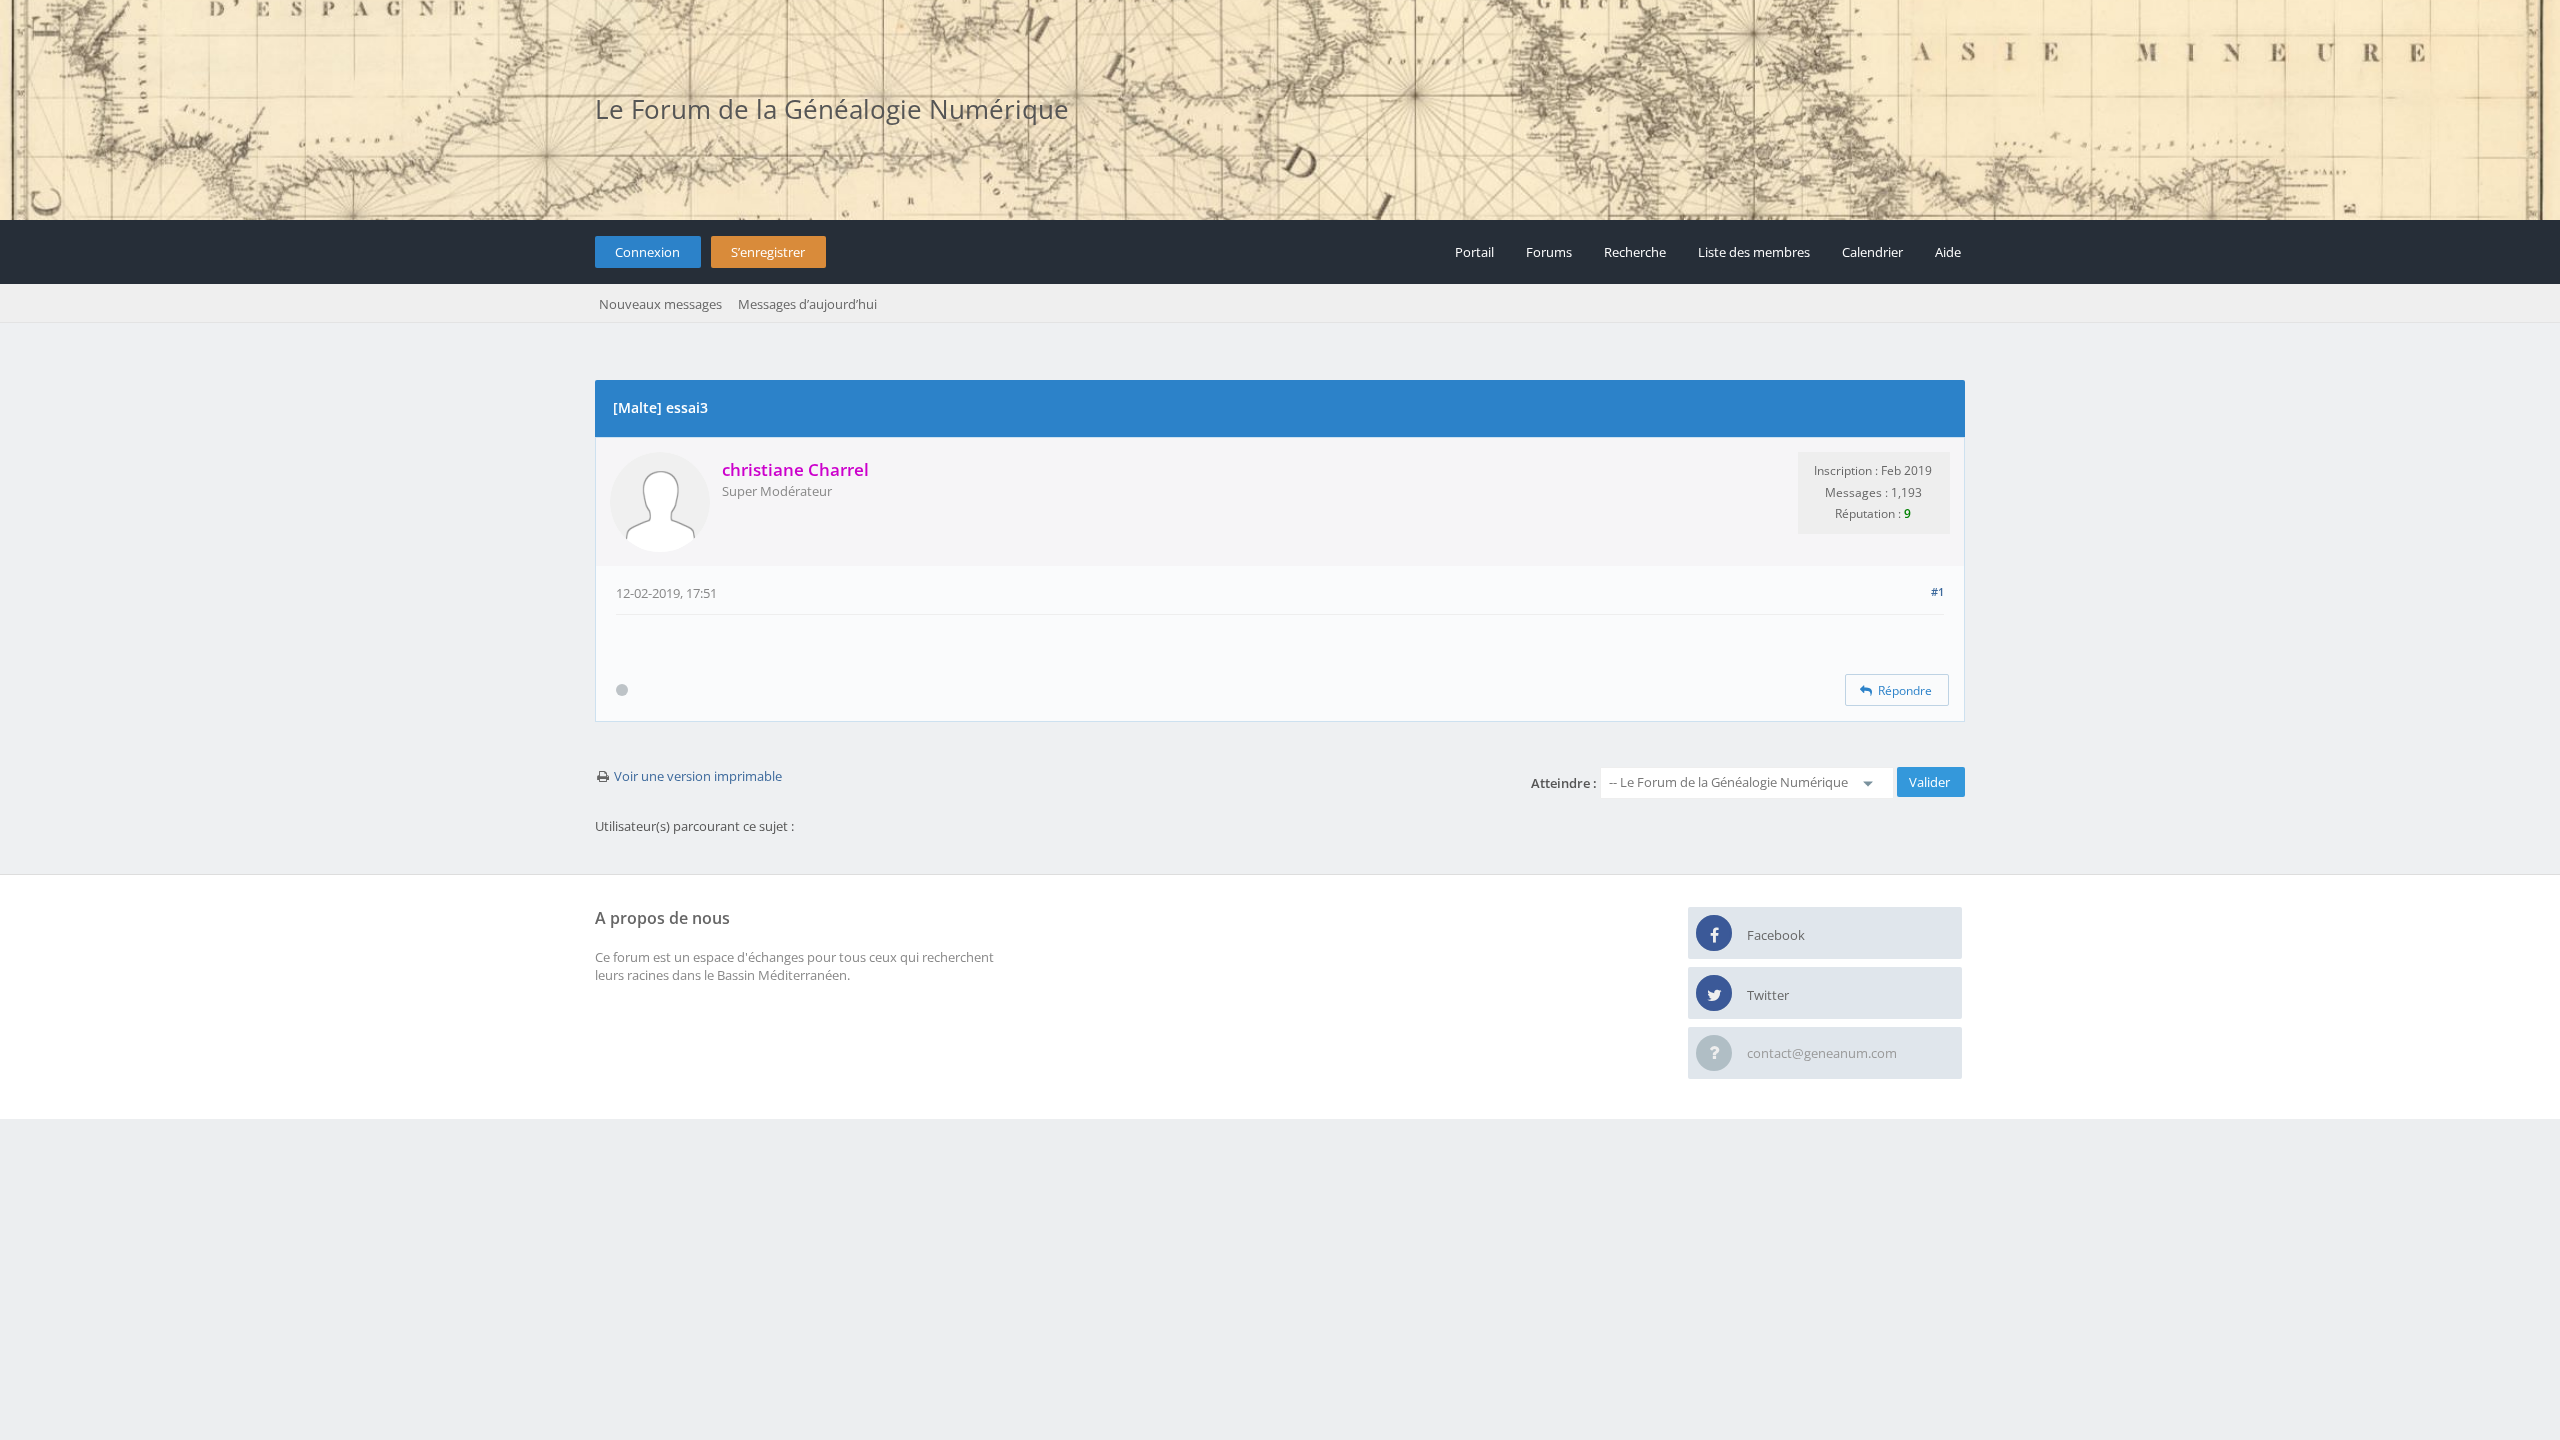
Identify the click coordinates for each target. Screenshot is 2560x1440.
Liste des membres (1754, 252)
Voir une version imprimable (698, 776)
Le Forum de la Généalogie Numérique (832, 109)
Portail (1474, 252)
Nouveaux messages (660, 304)
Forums (1549, 252)
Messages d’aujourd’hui (807, 304)
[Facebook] (1714, 934)
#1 (1937, 591)
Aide (1948, 252)
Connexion (647, 252)
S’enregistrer (768, 252)
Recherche (1635, 252)
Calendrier (1872, 252)
